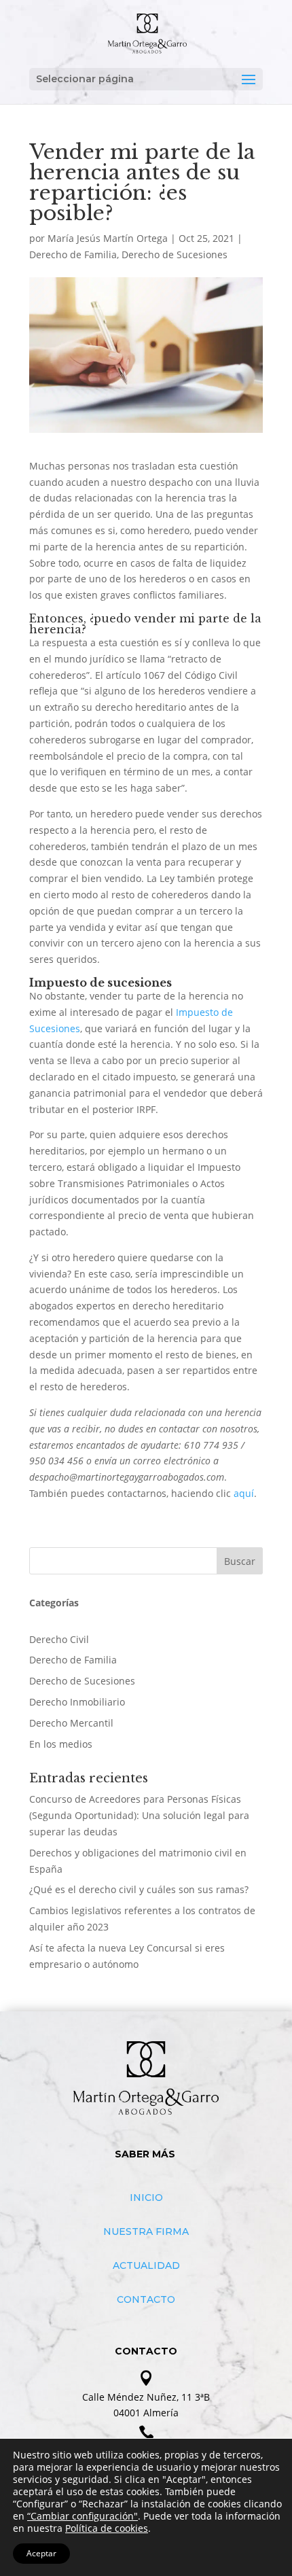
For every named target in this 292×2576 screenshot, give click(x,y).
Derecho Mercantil (71, 1723)
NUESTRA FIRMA (146, 2231)
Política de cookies (107, 2528)
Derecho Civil (59, 1639)
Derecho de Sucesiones (175, 254)
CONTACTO (146, 2299)
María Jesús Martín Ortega (108, 238)
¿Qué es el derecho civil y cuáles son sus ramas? (139, 1889)
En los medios (61, 1744)
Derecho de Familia (73, 254)
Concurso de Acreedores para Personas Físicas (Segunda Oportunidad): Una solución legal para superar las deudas (139, 1815)
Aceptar (41, 2553)
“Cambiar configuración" (83, 2516)
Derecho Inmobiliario (77, 1702)
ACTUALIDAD (146, 2265)
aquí (244, 1493)
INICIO (146, 2198)
